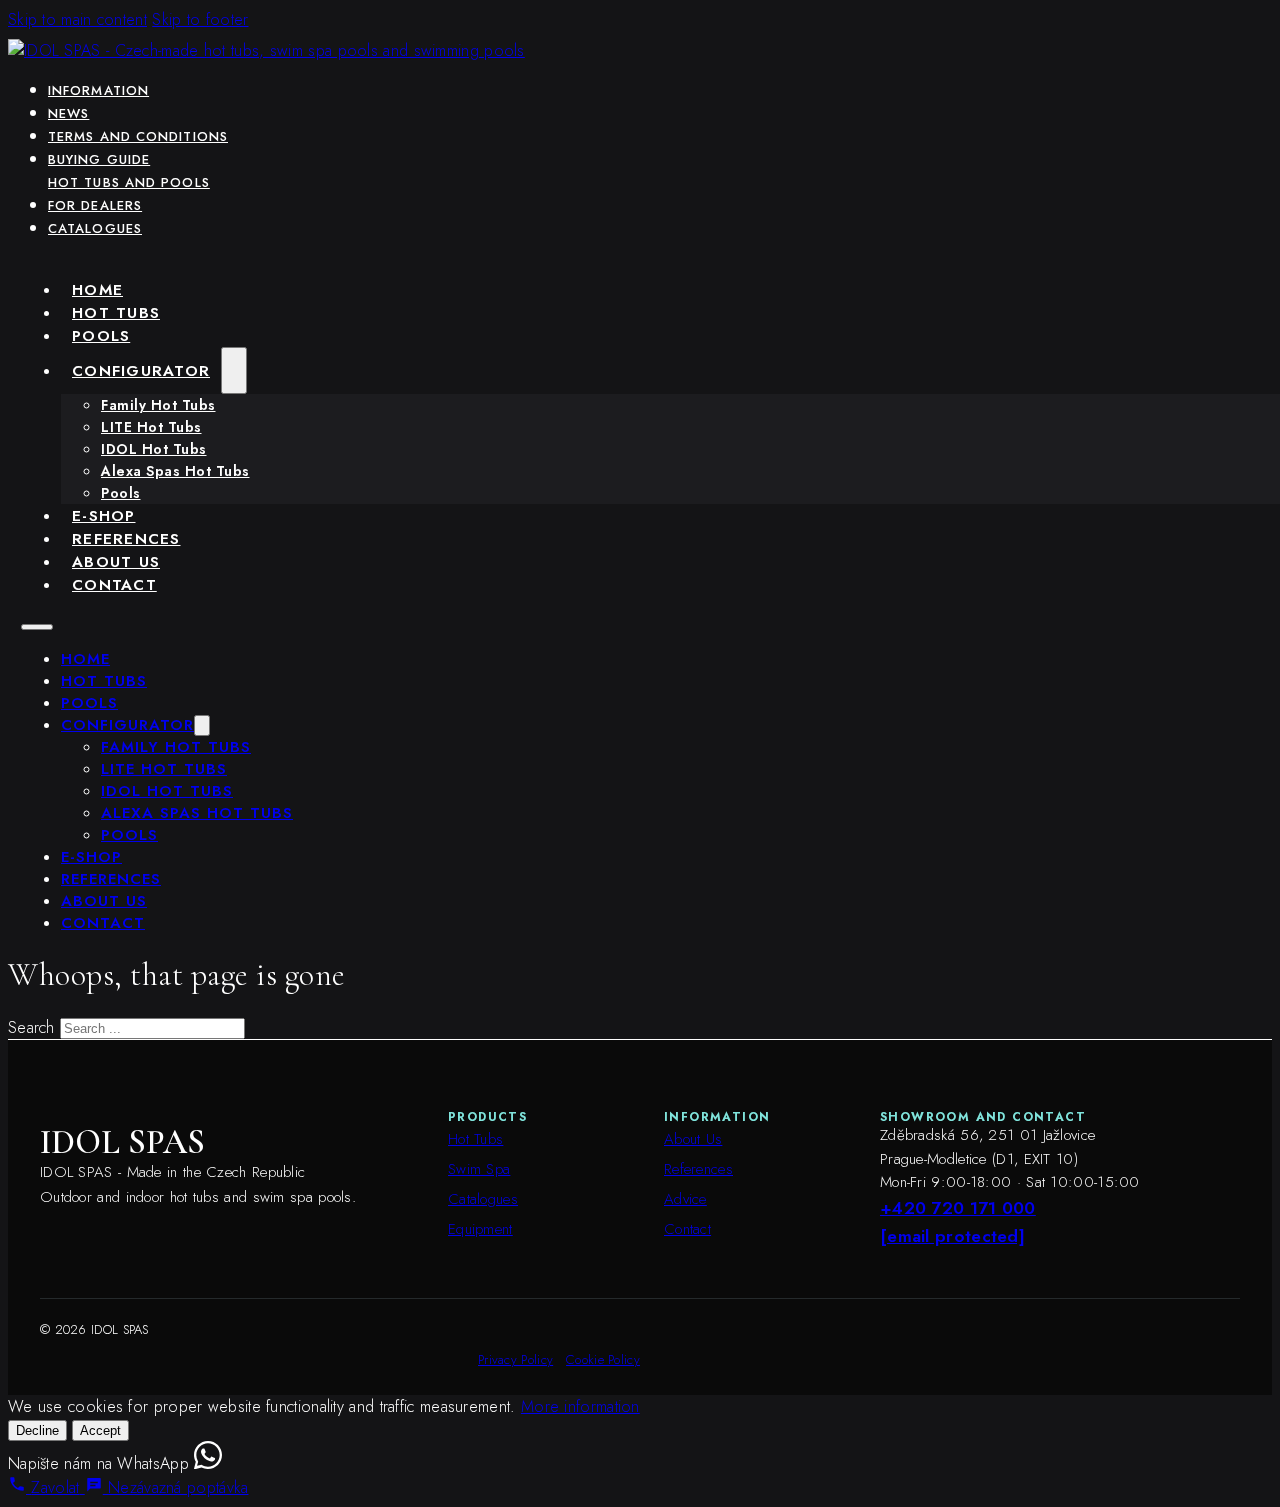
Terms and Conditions (138, 136)
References (126, 538)
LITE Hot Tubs (151, 427)
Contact (114, 584)
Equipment (480, 1229)
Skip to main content (77, 19)
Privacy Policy (515, 1359)
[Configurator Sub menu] (234, 370)
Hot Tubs (116, 312)
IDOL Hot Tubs (154, 449)
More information (580, 1406)
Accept (100, 1430)
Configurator (141, 370)
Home (97, 289)
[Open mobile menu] (37, 627)
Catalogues (95, 228)
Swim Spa (479, 1169)
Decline (37, 1430)
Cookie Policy (603, 1359)
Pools (101, 335)
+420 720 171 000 (958, 1208)
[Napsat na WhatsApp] (208, 1463)
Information (98, 90)
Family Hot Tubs (158, 405)
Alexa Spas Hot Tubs (175, 471)
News (68, 113)
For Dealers (95, 205)
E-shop (104, 515)
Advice (685, 1199)
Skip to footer (200, 19)
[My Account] (1111, 19)
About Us (116, 561)
